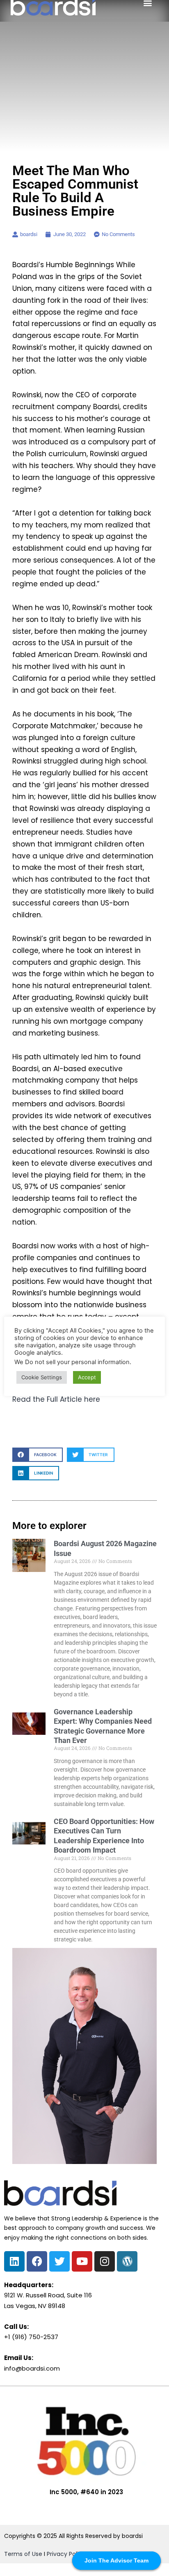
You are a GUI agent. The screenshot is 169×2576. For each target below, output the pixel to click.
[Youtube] (82, 2261)
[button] (38, 1455)
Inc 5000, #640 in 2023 (86, 2492)
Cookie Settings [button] (42, 1377)
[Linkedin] (14, 2261)
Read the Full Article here (56, 1399)
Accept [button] (87, 1377)
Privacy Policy (66, 2554)
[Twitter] (59, 2261)
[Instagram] (105, 2261)
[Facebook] (37, 2261)
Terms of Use (23, 2554)
